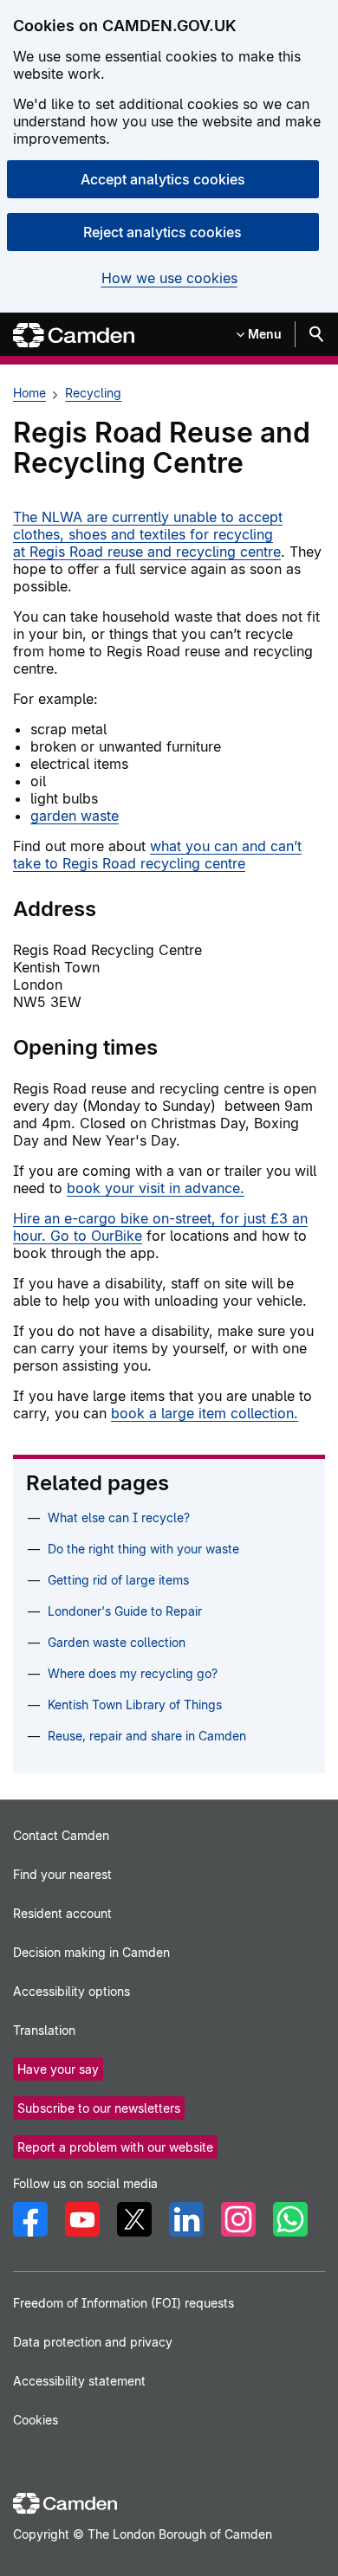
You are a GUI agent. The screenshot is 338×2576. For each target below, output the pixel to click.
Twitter (134, 2219)
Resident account (62, 1913)
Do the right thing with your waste (143, 1549)
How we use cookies (169, 278)
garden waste (75, 816)
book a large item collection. (205, 1413)
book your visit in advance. (156, 1188)
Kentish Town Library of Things (135, 1704)
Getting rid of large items (118, 1580)
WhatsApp (290, 2219)
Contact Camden (61, 1835)
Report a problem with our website (115, 2147)
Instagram (238, 2219)
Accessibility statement (79, 2381)
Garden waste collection (117, 1642)
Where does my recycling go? (133, 1673)
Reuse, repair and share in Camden (147, 1736)
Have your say (58, 2069)
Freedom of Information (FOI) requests (123, 2303)
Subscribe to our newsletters (99, 2108)
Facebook (30, 2219)
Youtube (82, 2219)
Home (29, 393)
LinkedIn (186, 2219)
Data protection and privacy (93, 2342)
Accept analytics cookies (163, 179)
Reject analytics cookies (162, 232)
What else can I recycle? (119, 1517)
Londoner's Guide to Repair (125, 1611)
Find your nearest (62, 1874)
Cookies (36, 2420)
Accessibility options (71, 1991)
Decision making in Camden (91, 1952)
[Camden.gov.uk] (74, 336)
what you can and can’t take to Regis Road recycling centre (157, 855)
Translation (44, 2030)
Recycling (93, 393)
